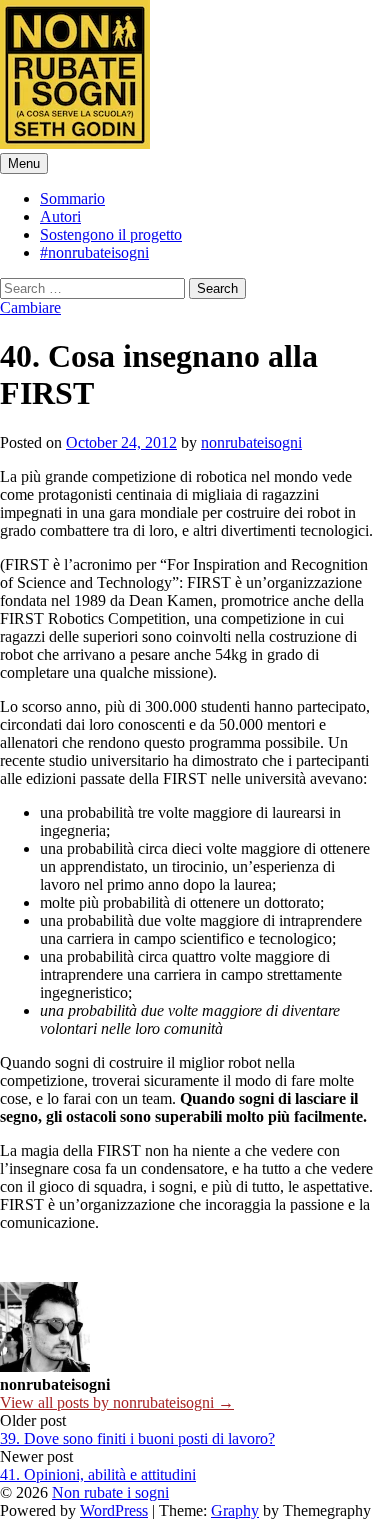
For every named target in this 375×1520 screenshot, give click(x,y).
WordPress (114, 1510)
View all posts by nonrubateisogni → (117, 1402)
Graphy (235, 1510)
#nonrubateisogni (94, 252)
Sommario (72, 198)
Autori (60, 216)
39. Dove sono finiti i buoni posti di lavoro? (137, 1438)
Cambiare (30, 307)
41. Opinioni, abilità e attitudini (98, 1474)
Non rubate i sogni (110, 1492)
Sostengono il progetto (111, 234)
